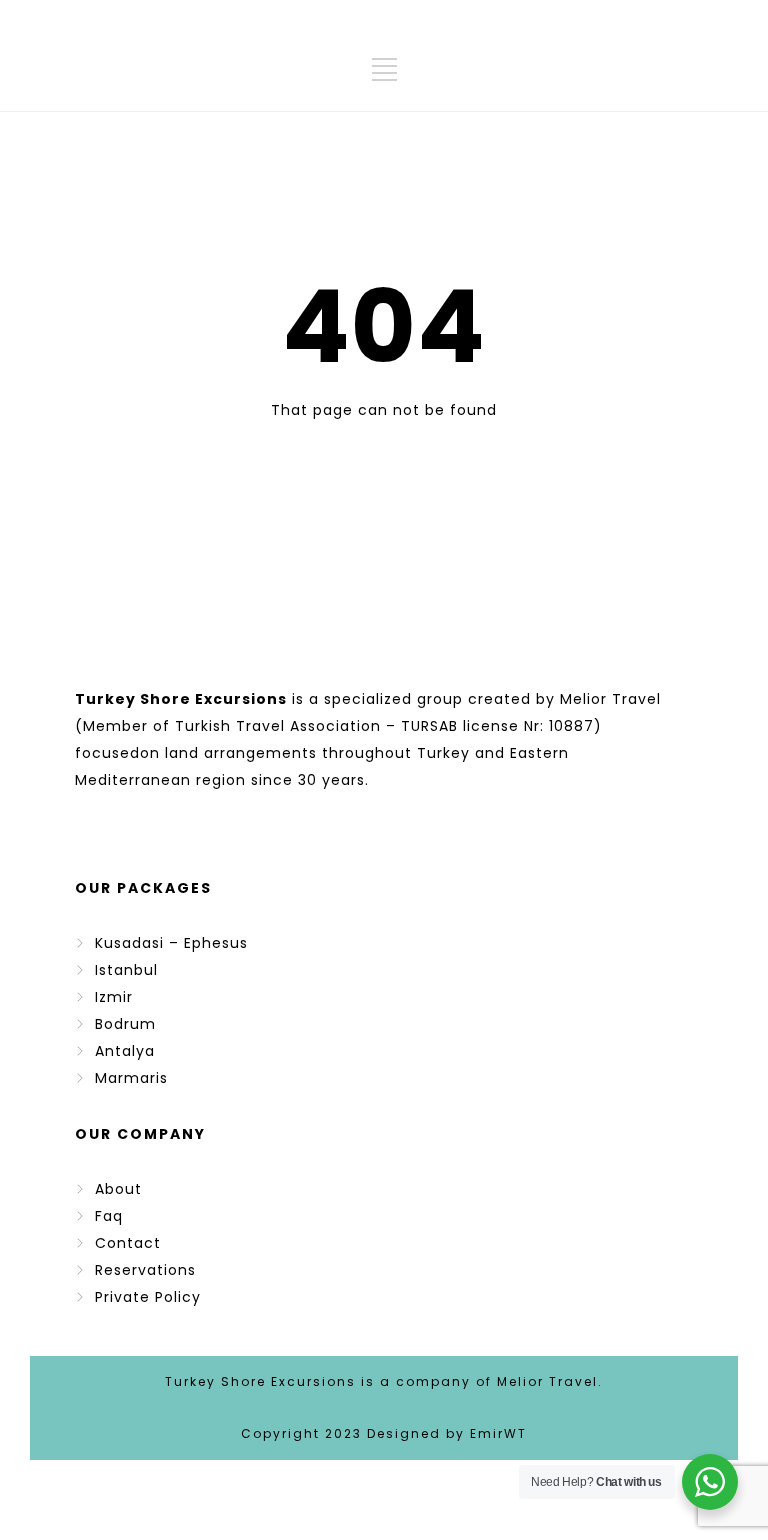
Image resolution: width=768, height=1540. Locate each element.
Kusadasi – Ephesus (171, 943)
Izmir (114, 997)
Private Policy (148, 1297)
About (118, 1189)
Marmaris (131, 1078)
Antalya (125, 1051)
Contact (128, 1243)
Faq (109, 1216)
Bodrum (125, 1024)
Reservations (145, 1270)
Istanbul (126, 970)
